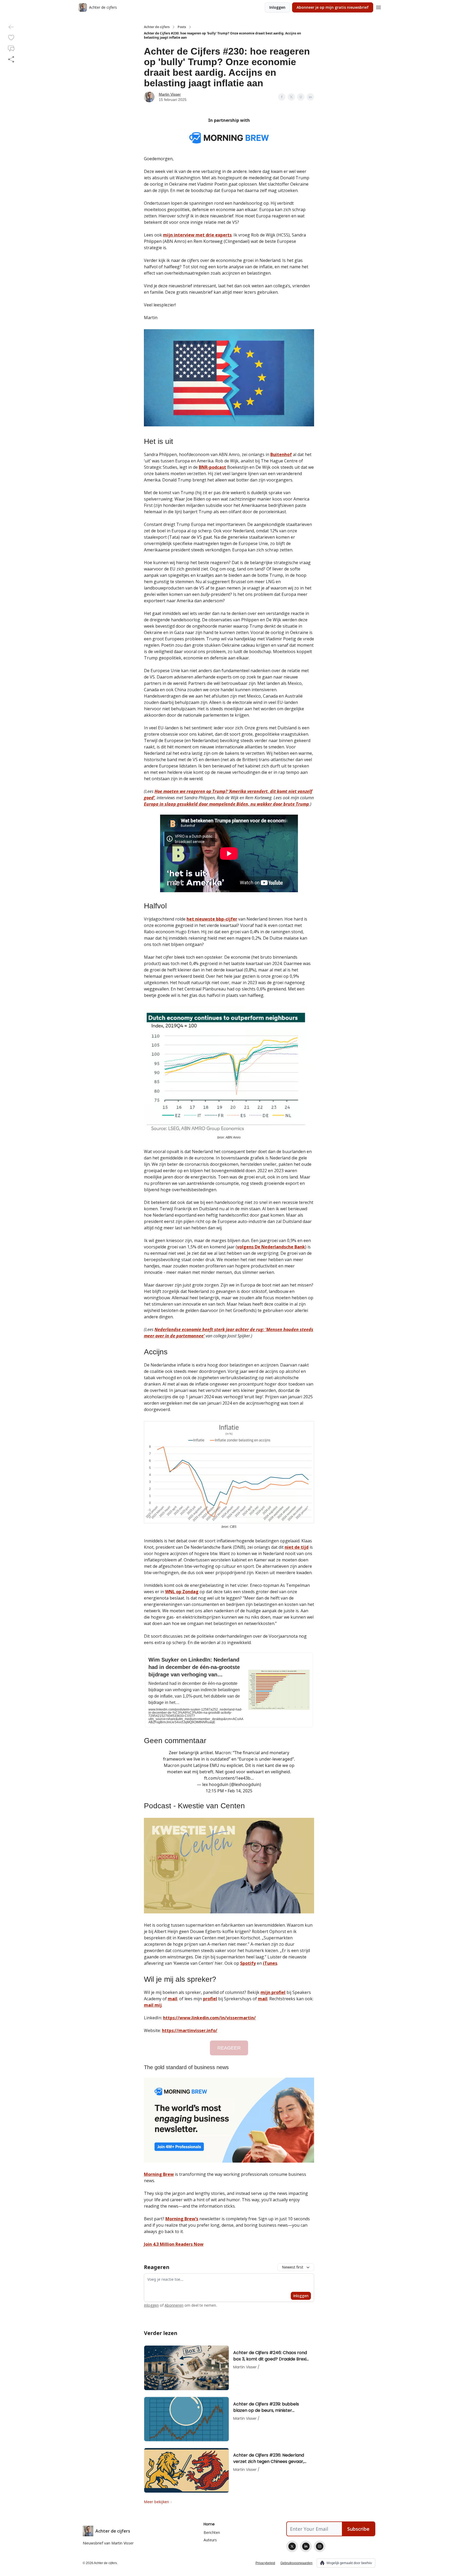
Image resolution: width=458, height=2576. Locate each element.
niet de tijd (297, 1547)
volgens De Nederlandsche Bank (271, 1247)
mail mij (153, 2005)
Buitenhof (281, 454)
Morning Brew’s (182, 2219)
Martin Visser (170, 94)
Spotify (248, 1963)
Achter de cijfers (157, 27)
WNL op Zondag (182, 1592)
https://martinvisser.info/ (190, 2030)
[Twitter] (292, 2546)
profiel (210, 1999)
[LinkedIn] (306, 2546)
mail (173, 1999)
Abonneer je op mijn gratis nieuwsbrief (333, 7)
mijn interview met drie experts (197, 235)
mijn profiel (273, 1992)
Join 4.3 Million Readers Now (174, 2244)
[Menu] (378, 7)
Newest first (293, 2267)
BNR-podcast (212, 467)
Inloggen (277, 7)
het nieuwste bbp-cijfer (212, 919)
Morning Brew (159, 2174)
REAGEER (229, 2048)
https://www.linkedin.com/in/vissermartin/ (209, 2018)
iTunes (270, 1963)
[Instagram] (320, 2546)
